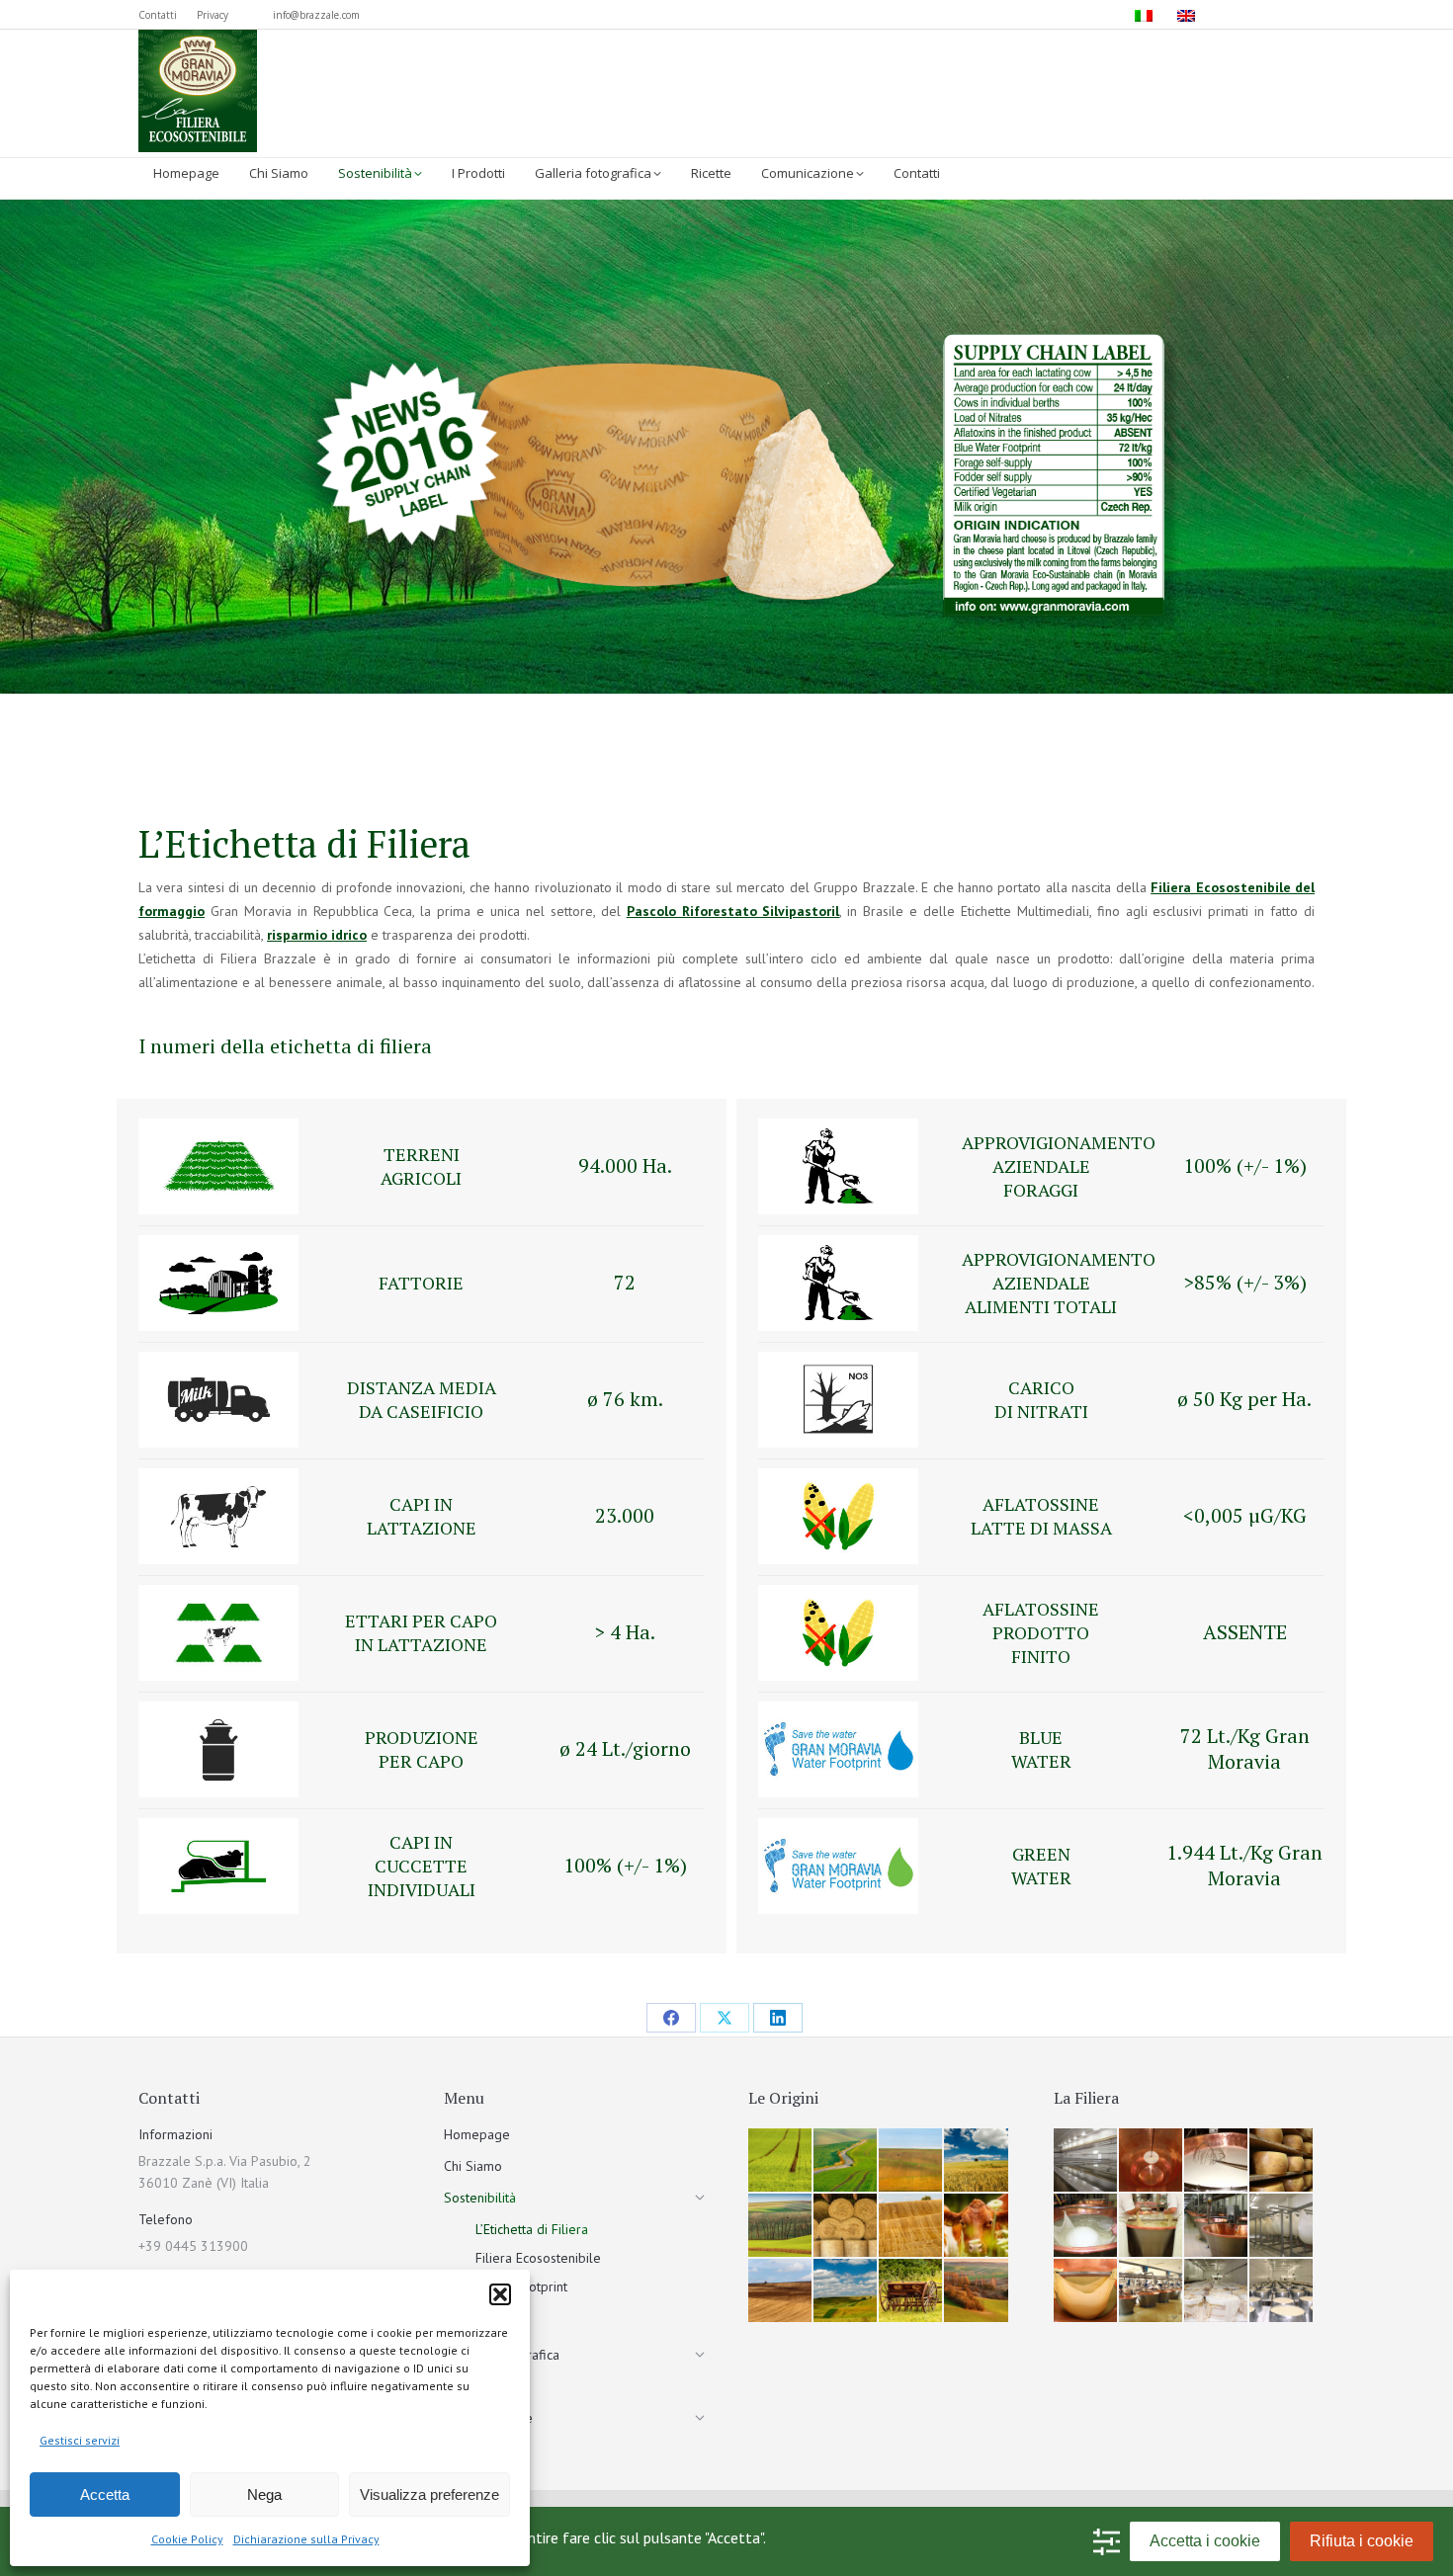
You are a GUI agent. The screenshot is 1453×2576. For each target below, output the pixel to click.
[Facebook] (671, 2018)
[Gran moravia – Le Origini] (781, 2161)
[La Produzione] (1086, 2161)
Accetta (105, 2494)
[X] (725, 2018)
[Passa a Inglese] (1189, 15)
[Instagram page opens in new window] (1272, 15)
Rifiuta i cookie (1362, 2541)
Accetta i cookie (1205, 2541)
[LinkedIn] (778, 2018)
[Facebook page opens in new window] (1242, 15)
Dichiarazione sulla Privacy (306, 2539)
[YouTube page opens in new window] (1302, 15)
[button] (500, 2294)
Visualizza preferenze (429, 2494)
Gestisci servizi (80, 2440)
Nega (264, 2494)
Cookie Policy (187, 2539)
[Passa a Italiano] (1146, 15)
